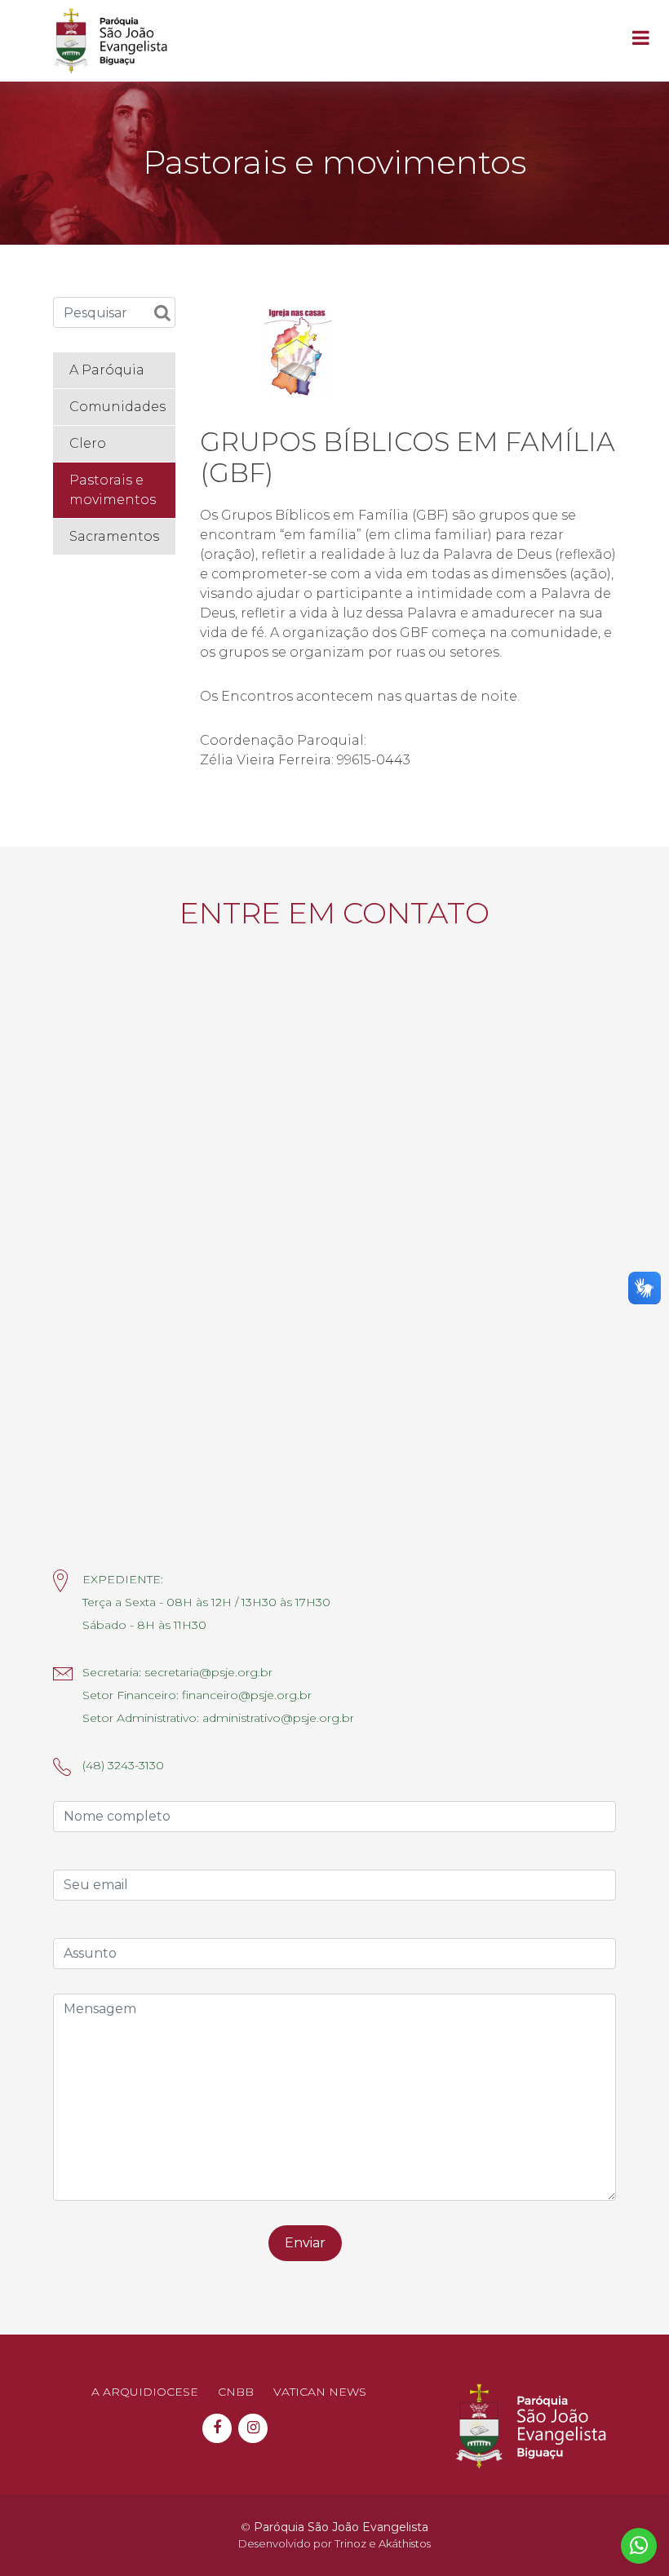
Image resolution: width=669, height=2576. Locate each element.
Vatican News (320, 2392)
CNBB (236, 2392)
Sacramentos (114, 536)
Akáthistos (405, 2543)
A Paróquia (107, 370)
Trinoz (350, 2543)
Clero (88, 443)
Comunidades (117, 407)
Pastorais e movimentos (113, 490)
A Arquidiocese (145, 2392)
